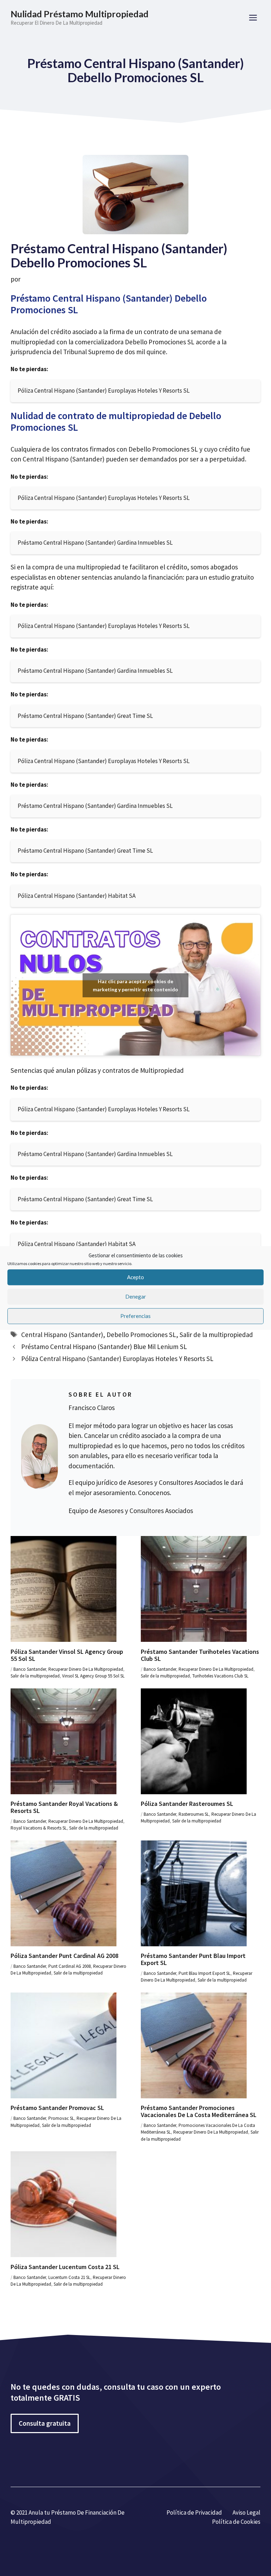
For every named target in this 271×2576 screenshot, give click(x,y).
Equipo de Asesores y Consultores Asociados (131, 1511)
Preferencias (135, 1316)
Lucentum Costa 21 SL (69, 2277)
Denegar (136, 1296)
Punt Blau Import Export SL (204, 1973)
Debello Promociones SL (141, 1335)
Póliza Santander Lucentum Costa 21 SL (65, 2267)
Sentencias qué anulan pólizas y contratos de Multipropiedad (97, 1070)
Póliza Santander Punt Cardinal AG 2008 (65, 1956)
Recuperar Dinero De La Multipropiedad (86, 1669)
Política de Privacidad (194, 2512)
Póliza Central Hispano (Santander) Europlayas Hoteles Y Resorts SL (117, 1359)
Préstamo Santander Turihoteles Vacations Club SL (200, 1655)
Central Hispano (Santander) (62, 1335)
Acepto (135, 1277)
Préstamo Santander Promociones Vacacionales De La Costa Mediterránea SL (199, 2111)
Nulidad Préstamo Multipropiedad (80, 14)
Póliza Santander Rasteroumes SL (187, 1804)
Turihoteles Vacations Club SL (220, 1676)
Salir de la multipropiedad (216, 1335)
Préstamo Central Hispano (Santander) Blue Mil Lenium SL (104, 1347)
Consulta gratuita (45, 2423)
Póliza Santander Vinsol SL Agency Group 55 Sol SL (67, 1655)
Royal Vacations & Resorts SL (39, 1828)
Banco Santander (30, 1669)
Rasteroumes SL (194, 1814)
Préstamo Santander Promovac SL (57, 2108)
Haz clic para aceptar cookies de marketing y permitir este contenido (135, 985)
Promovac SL (61, 2118)
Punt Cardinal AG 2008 (70, 1966)
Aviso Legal (246, 2512)
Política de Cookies (236, 2522)
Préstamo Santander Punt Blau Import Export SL (193, 1959)
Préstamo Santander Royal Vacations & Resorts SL (64, 1807)
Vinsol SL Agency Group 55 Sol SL (93, 1676)
